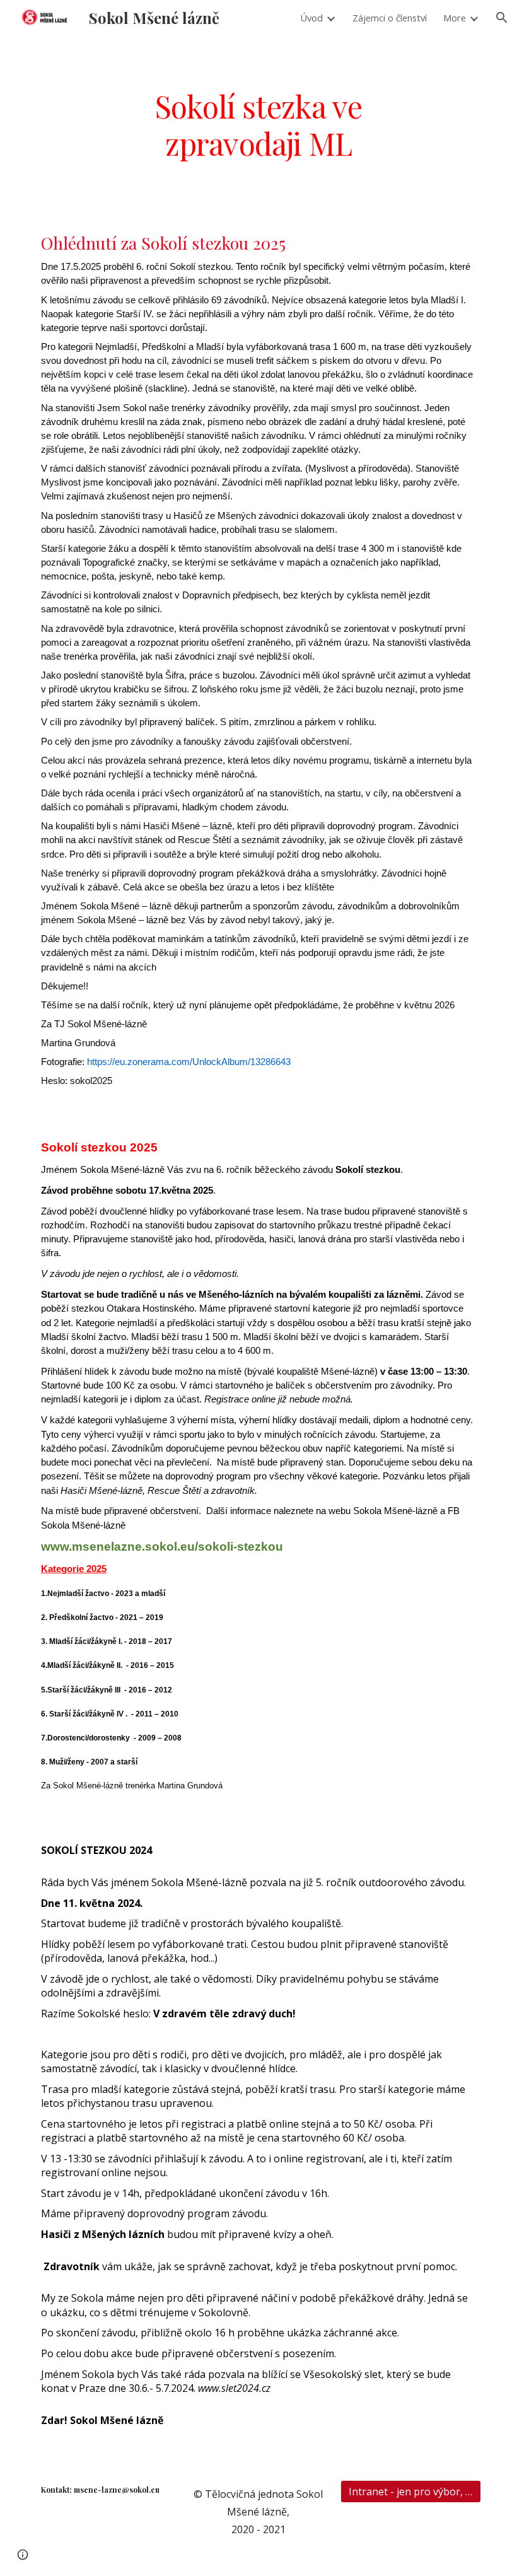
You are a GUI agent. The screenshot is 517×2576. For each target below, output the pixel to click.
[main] (258, 123)
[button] (502, 18)
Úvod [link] (311, 18)
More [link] (455, 18)
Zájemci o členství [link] (390, 18)
